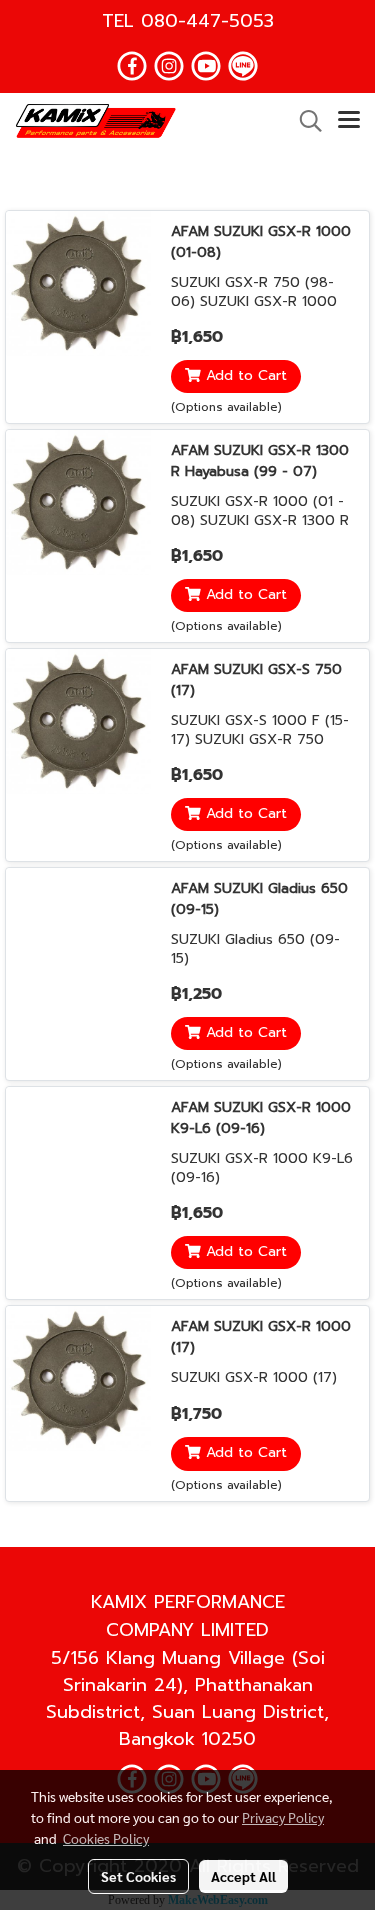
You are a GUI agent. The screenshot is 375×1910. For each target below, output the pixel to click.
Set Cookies (138, 1876)
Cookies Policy (106, 1838)
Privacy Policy (283, 1817)
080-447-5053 (207, 21)
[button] (304, 121)
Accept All (243, 1876)
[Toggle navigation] (349, 121)
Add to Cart (244, 376)
